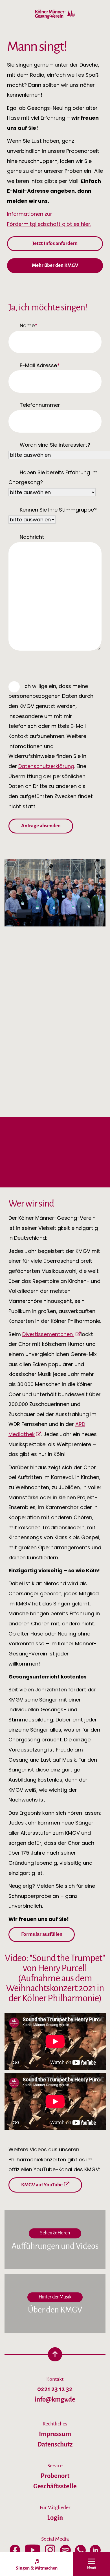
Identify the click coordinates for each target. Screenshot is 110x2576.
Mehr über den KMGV (55, 265)
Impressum (55, 2434)
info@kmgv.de (55, 2399)
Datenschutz (55, 2444)
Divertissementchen (48, 1334)
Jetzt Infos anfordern (55, 243)
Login (55, 2518)
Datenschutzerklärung (46, 766)
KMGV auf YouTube (42, 2185)
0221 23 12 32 (55, 2389)
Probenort (55, 2476)
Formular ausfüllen (42, 1934)
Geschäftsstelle (55, 2486)
